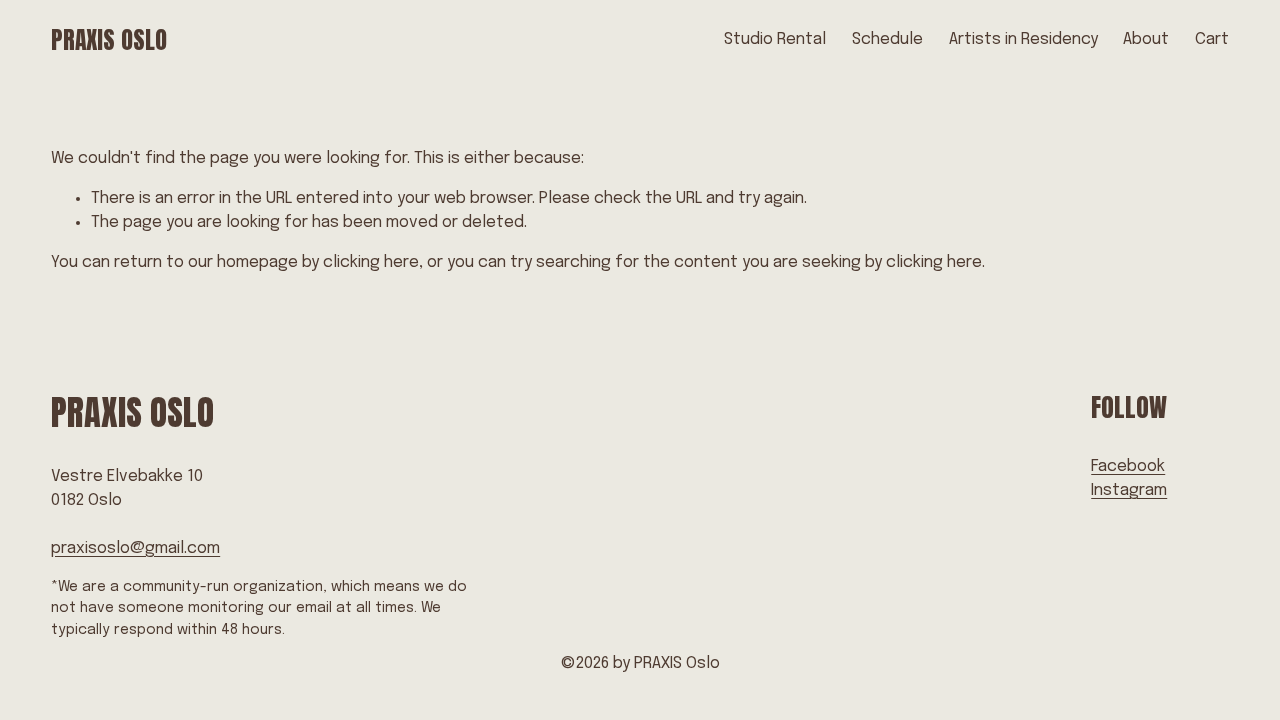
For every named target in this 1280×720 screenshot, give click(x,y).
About (1146, 39)
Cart (1212, 39)
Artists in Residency (1023, 39)
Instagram (1129, 490)
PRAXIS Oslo (109, 40)
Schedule (887, 39)
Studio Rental (775, 39)
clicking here (371, 262)
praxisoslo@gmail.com (135, 548)
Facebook (1128, 466)
